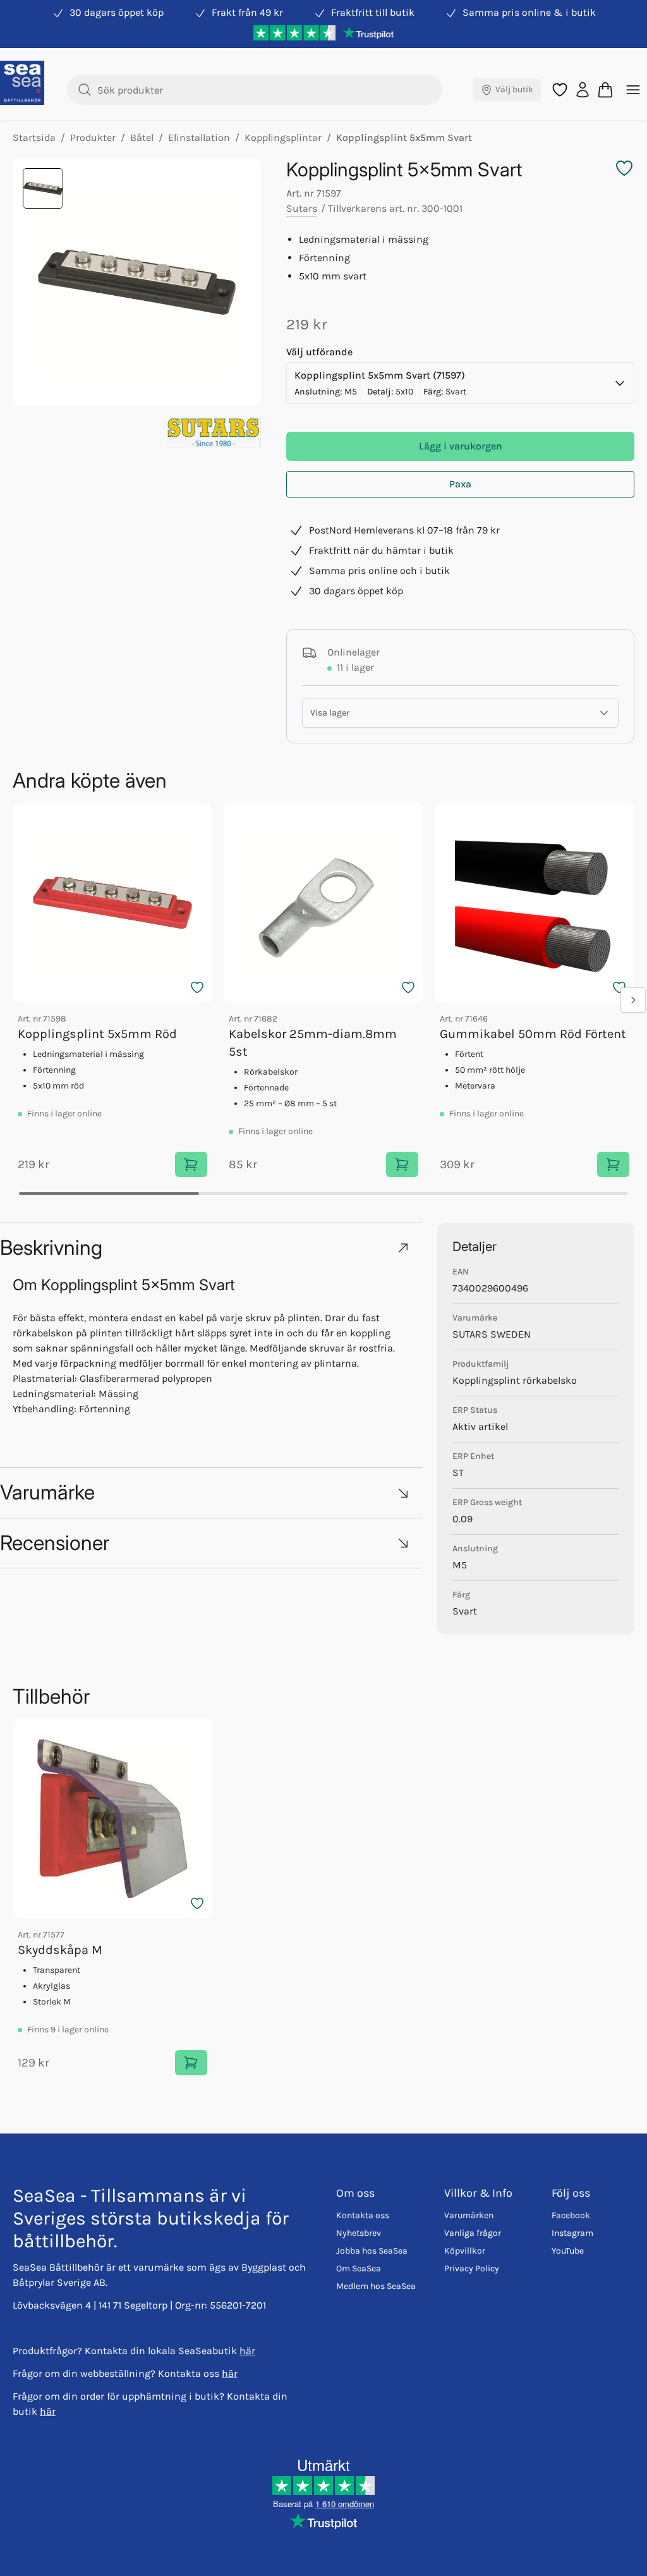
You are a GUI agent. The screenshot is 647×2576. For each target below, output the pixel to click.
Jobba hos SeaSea (372, 2251)
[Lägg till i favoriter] (197, 987)
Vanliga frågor (473, 2233)
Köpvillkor (465, 2251)
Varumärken (469, 2215)
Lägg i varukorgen (461, 446)
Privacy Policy (472, 2268)
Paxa (460, 484)
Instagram (572, 2233)
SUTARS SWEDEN (492, 1334)
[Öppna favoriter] (560, 90)
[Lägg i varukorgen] (191, 1164)
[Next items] (633, 1000)
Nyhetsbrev (359, 2233)
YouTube (568, 2251)
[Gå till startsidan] (22, 83)
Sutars (302, 208)
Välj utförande (319, 352)
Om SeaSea (359, 2268)
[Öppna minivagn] (605, 90)
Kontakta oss (363, 2215)
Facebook (571, 2215)
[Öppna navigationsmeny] (633, 90)
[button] (211, 1248)
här (247, 2351)
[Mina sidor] (583, 90)
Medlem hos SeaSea (376, 2286)
